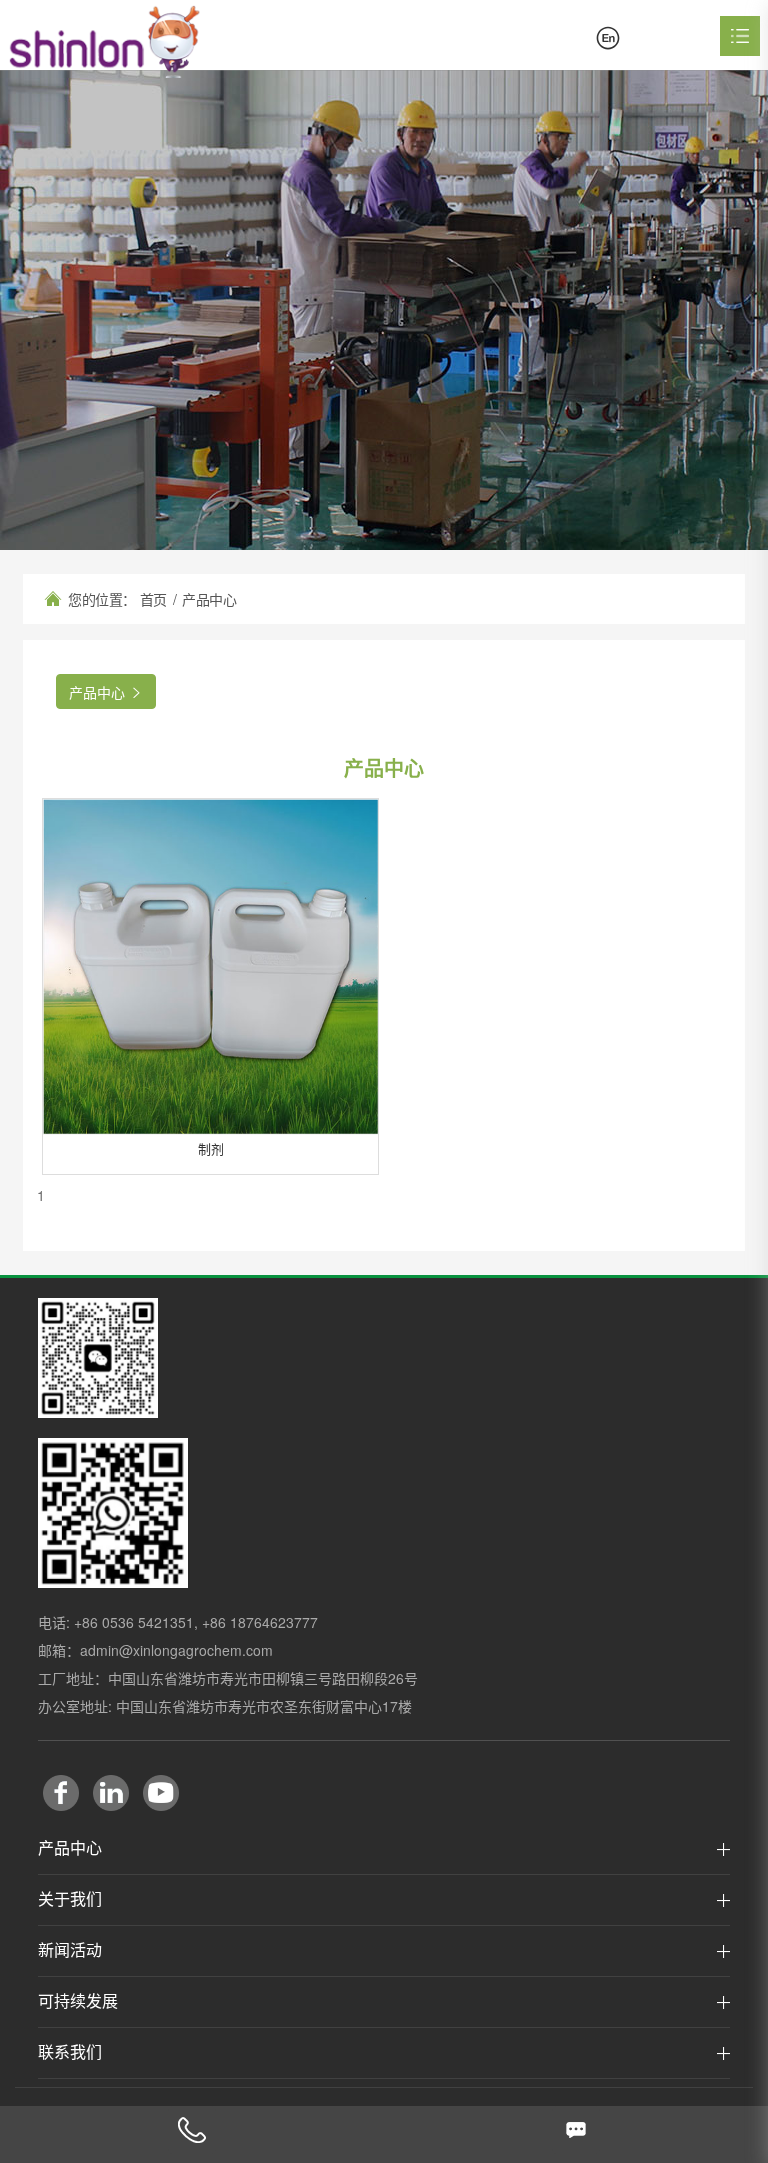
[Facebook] (61, 1793)
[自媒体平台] (98, 1358)
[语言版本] (608, 38)
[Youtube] (161, 1793)
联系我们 (70, 2052)
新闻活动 (70, 1950)
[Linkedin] (111, 1793)
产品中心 (70, 1848)
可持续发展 (78, 2001)
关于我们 (70, 1899)
